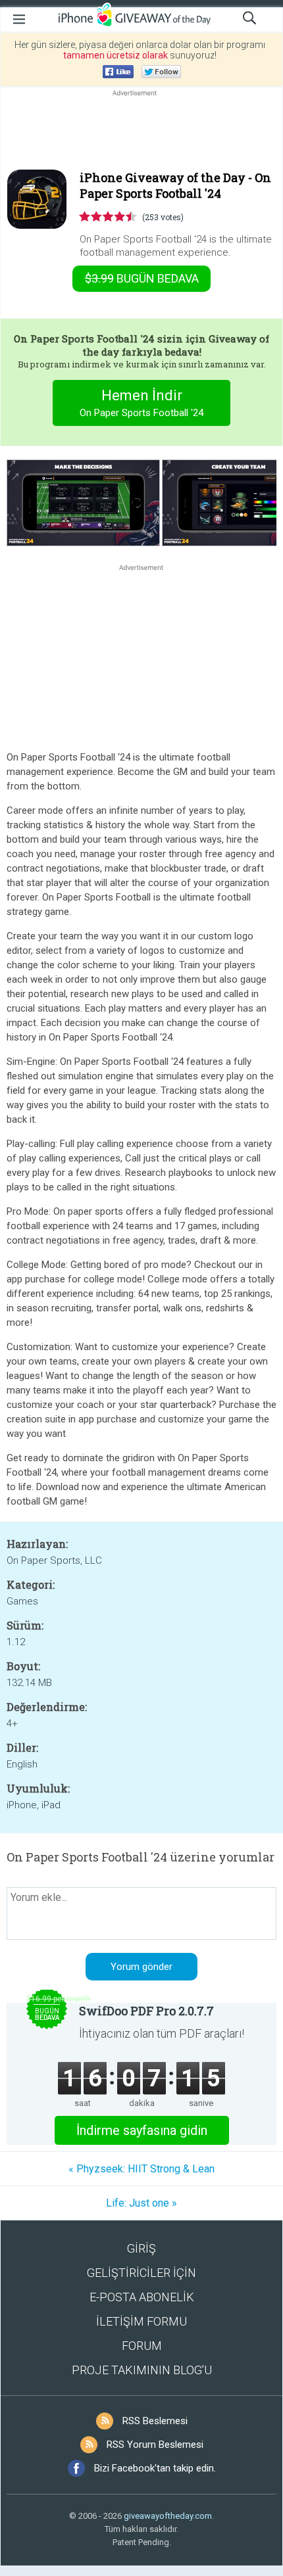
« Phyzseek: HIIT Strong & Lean (141, 2169)
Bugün (142, 278)
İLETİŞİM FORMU (141, 2321)
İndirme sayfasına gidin (142, 2130)
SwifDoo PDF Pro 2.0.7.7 (146, 2011)
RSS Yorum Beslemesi (155, 2445)
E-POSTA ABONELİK (142, 2297)
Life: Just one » (141, 2203)
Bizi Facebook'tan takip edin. (155, 2468)
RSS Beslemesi (155, 2421)
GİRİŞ (141, 2248)
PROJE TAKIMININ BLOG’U (142, 2370)
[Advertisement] (141, 131)
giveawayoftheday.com (168, 2516)
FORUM (142, 2346)
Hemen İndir (141, 403)
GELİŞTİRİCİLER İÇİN (141, 2273)
